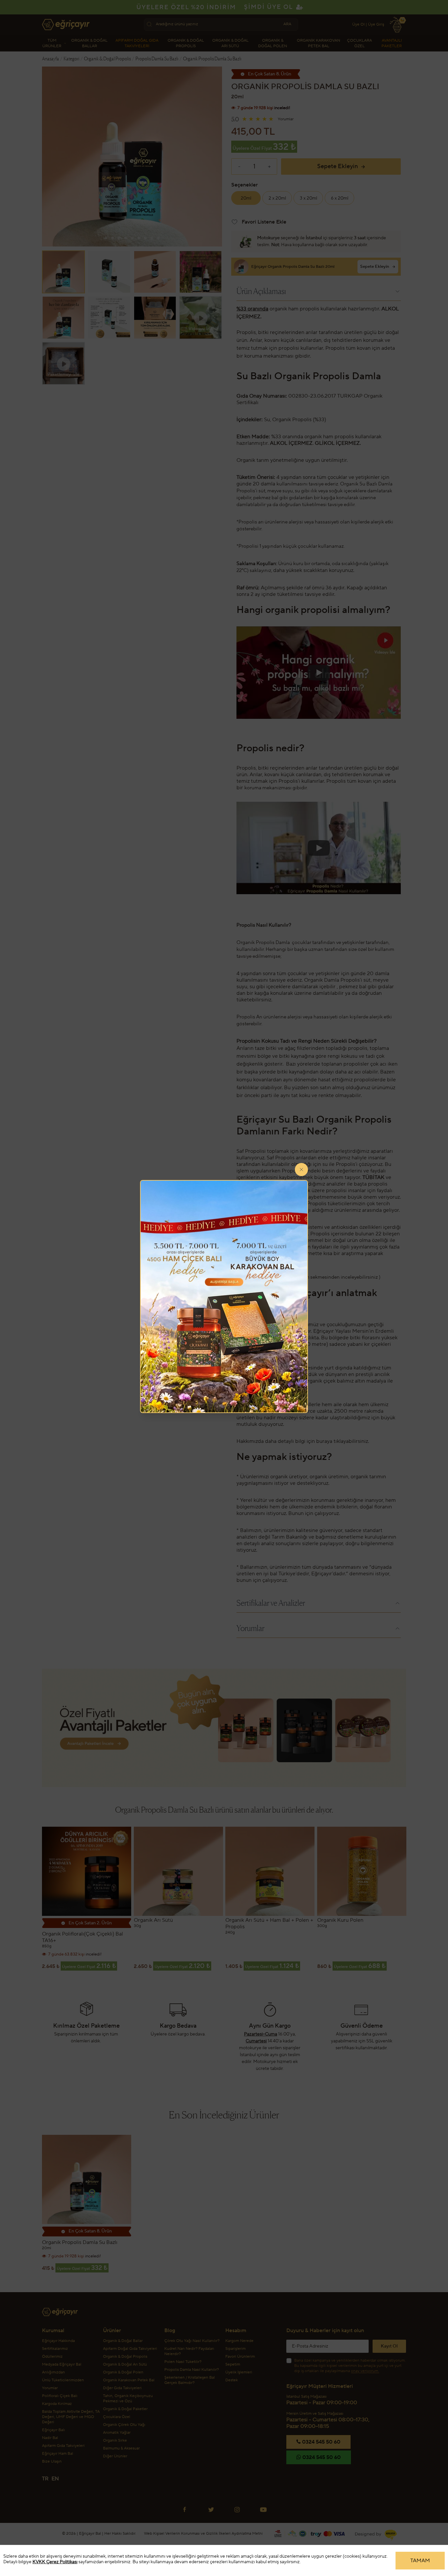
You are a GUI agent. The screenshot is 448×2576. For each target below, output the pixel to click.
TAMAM (420, 2561)
